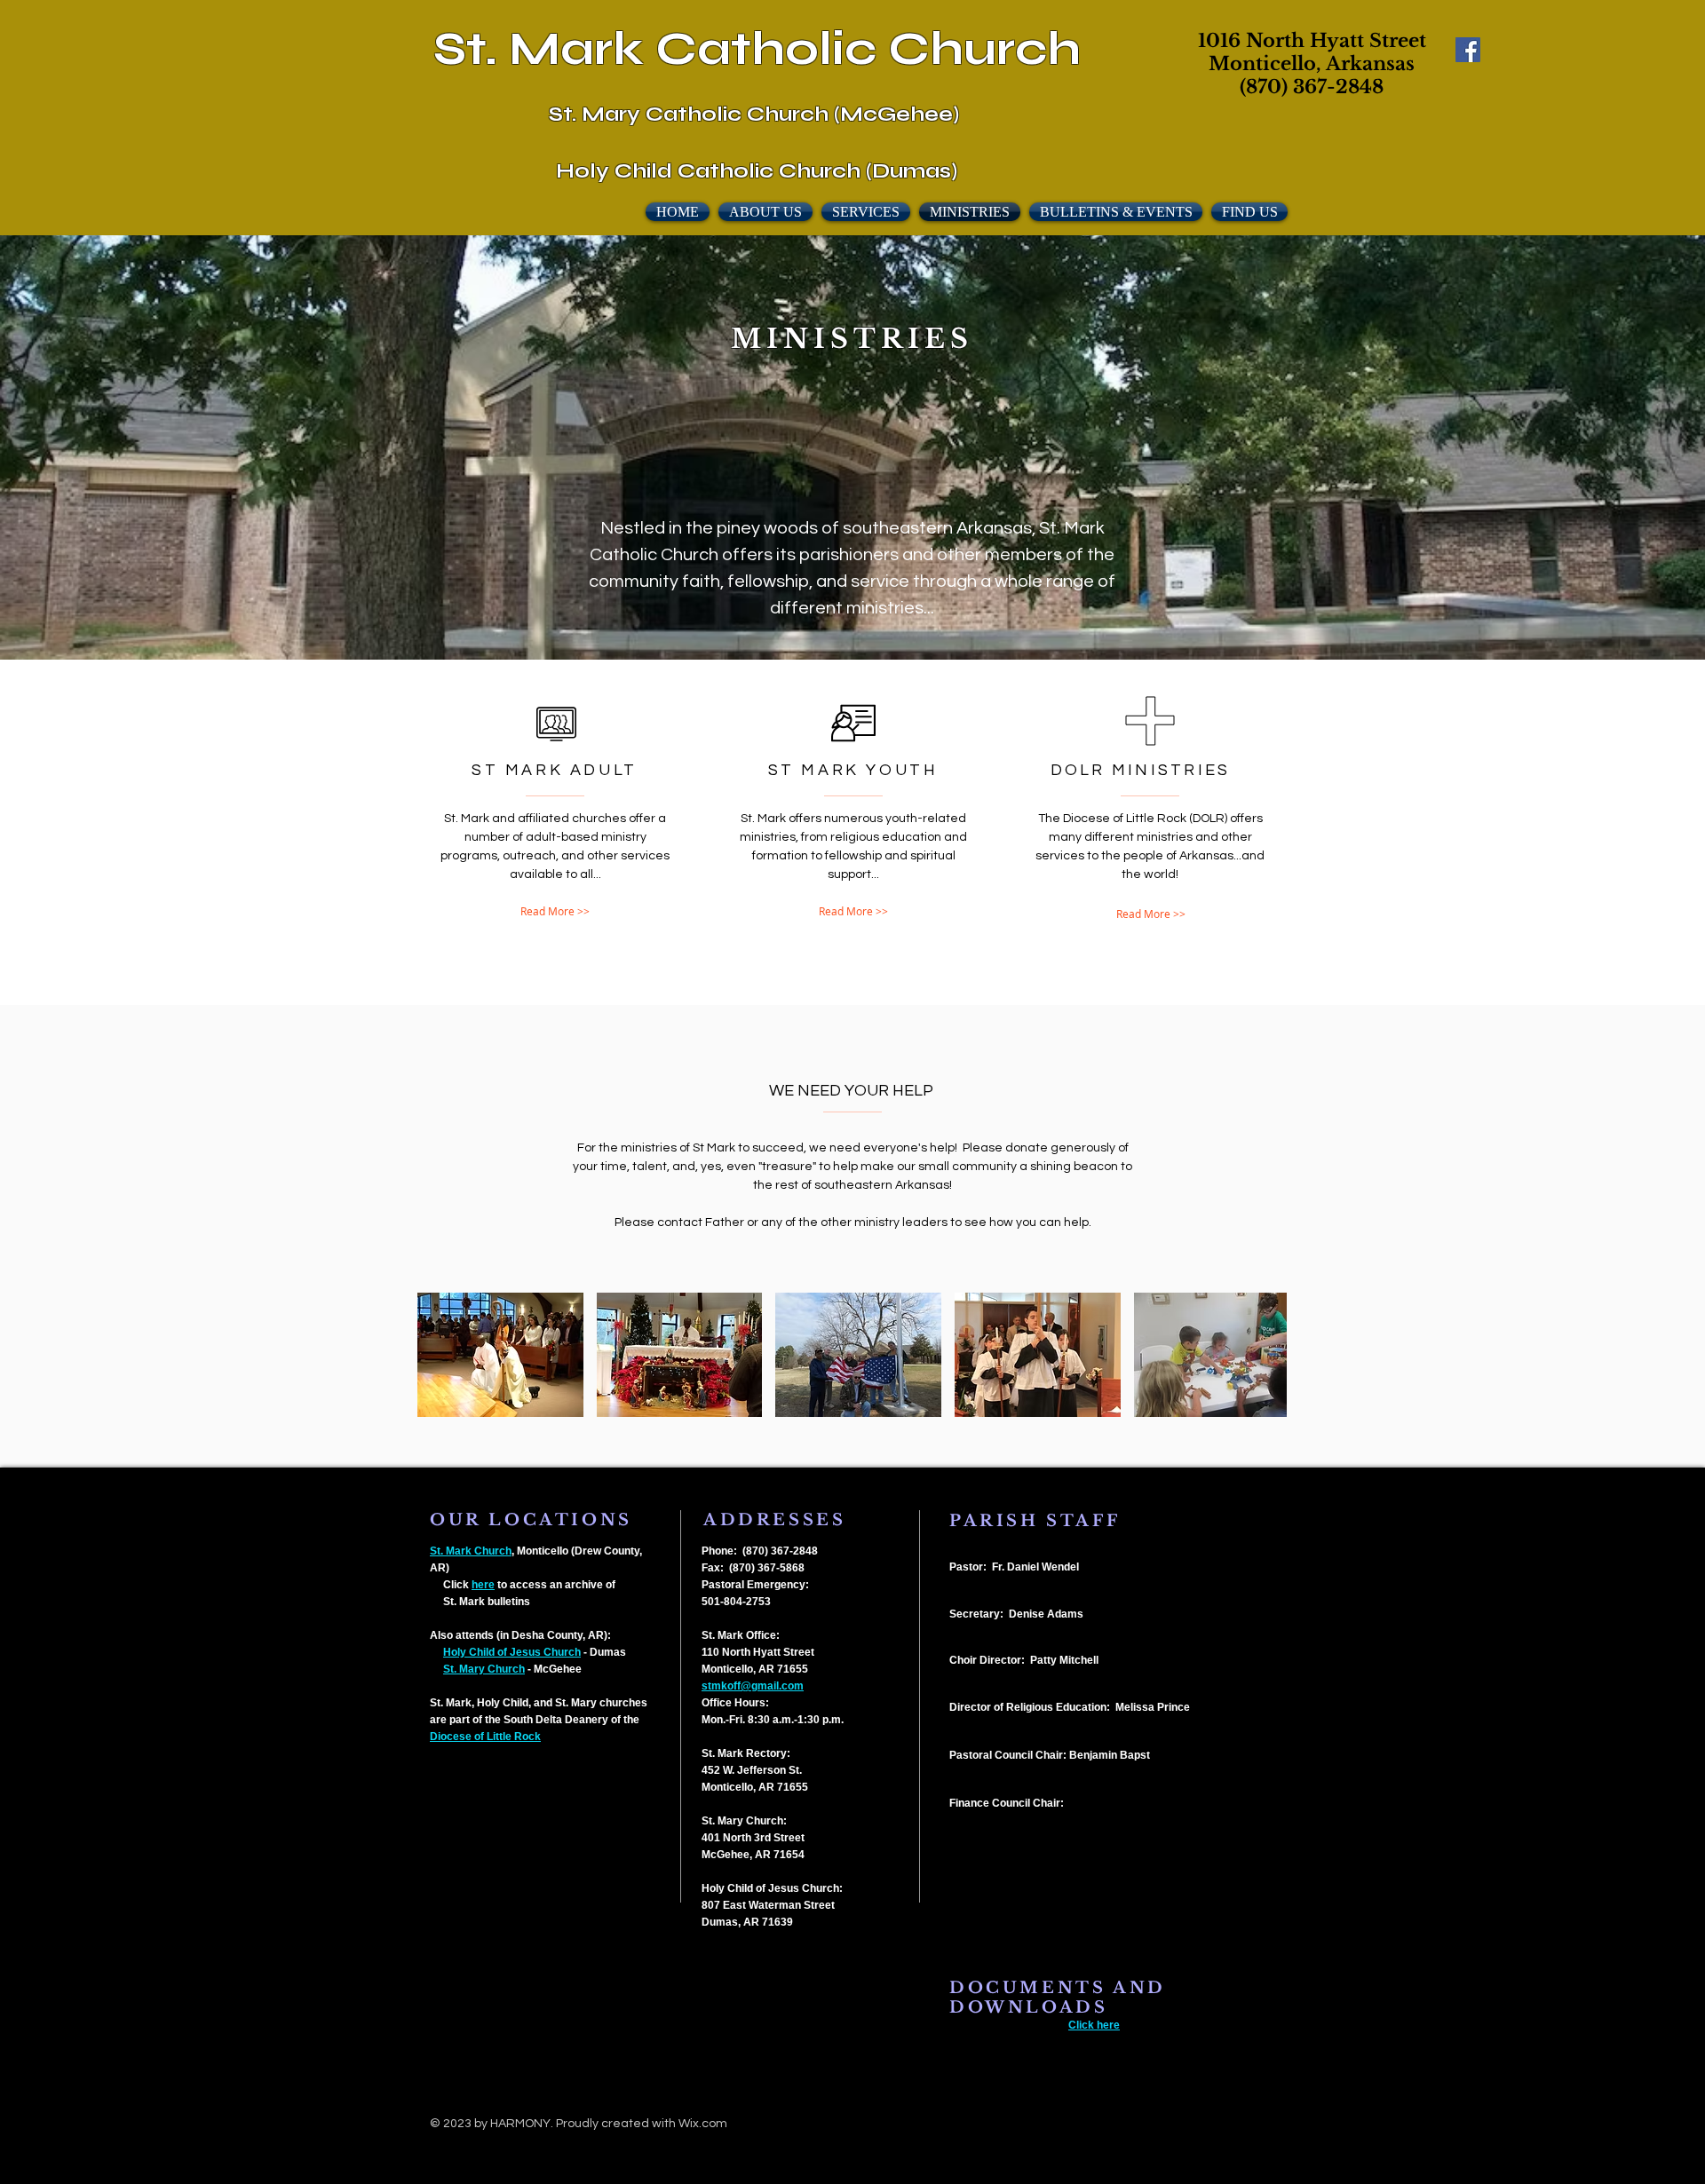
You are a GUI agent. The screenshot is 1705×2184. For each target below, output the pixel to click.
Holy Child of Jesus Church (512, 1652)
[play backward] (440, 1355)
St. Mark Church (471, 1551)
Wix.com (703, 2124)
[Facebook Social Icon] (1468, 50)
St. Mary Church (484, 1669)
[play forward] (1265, 1355)
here (483, 1585)
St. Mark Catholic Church (757, 49)
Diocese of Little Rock (485, 1737)
